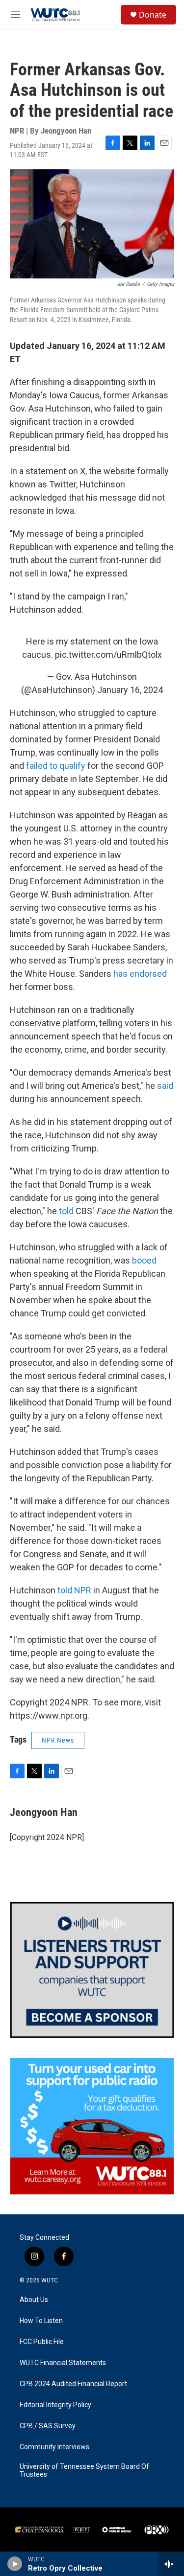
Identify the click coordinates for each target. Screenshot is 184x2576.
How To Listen (41, 2321)
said (165, 1086)
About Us (34, 2300)
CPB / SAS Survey (48, 2426)
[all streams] (171, 2564)
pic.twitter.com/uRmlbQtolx (108, 655)
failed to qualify (56, 766)
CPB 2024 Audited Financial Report (73, 2384)
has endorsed (140, 974)
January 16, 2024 (130, 690)
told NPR (74, 1590)
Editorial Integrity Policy (55, 2405)
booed (143, 1260)
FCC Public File (42, 2342)
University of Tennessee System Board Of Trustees (84, 2471)
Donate (153, 15)
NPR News (58, 1740)
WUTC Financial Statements (63, 2363)
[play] (15, 2564)
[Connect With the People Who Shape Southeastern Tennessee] (92, 1970)
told (66, 1211)
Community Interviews (54, 2447)
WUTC (50, 2280)
